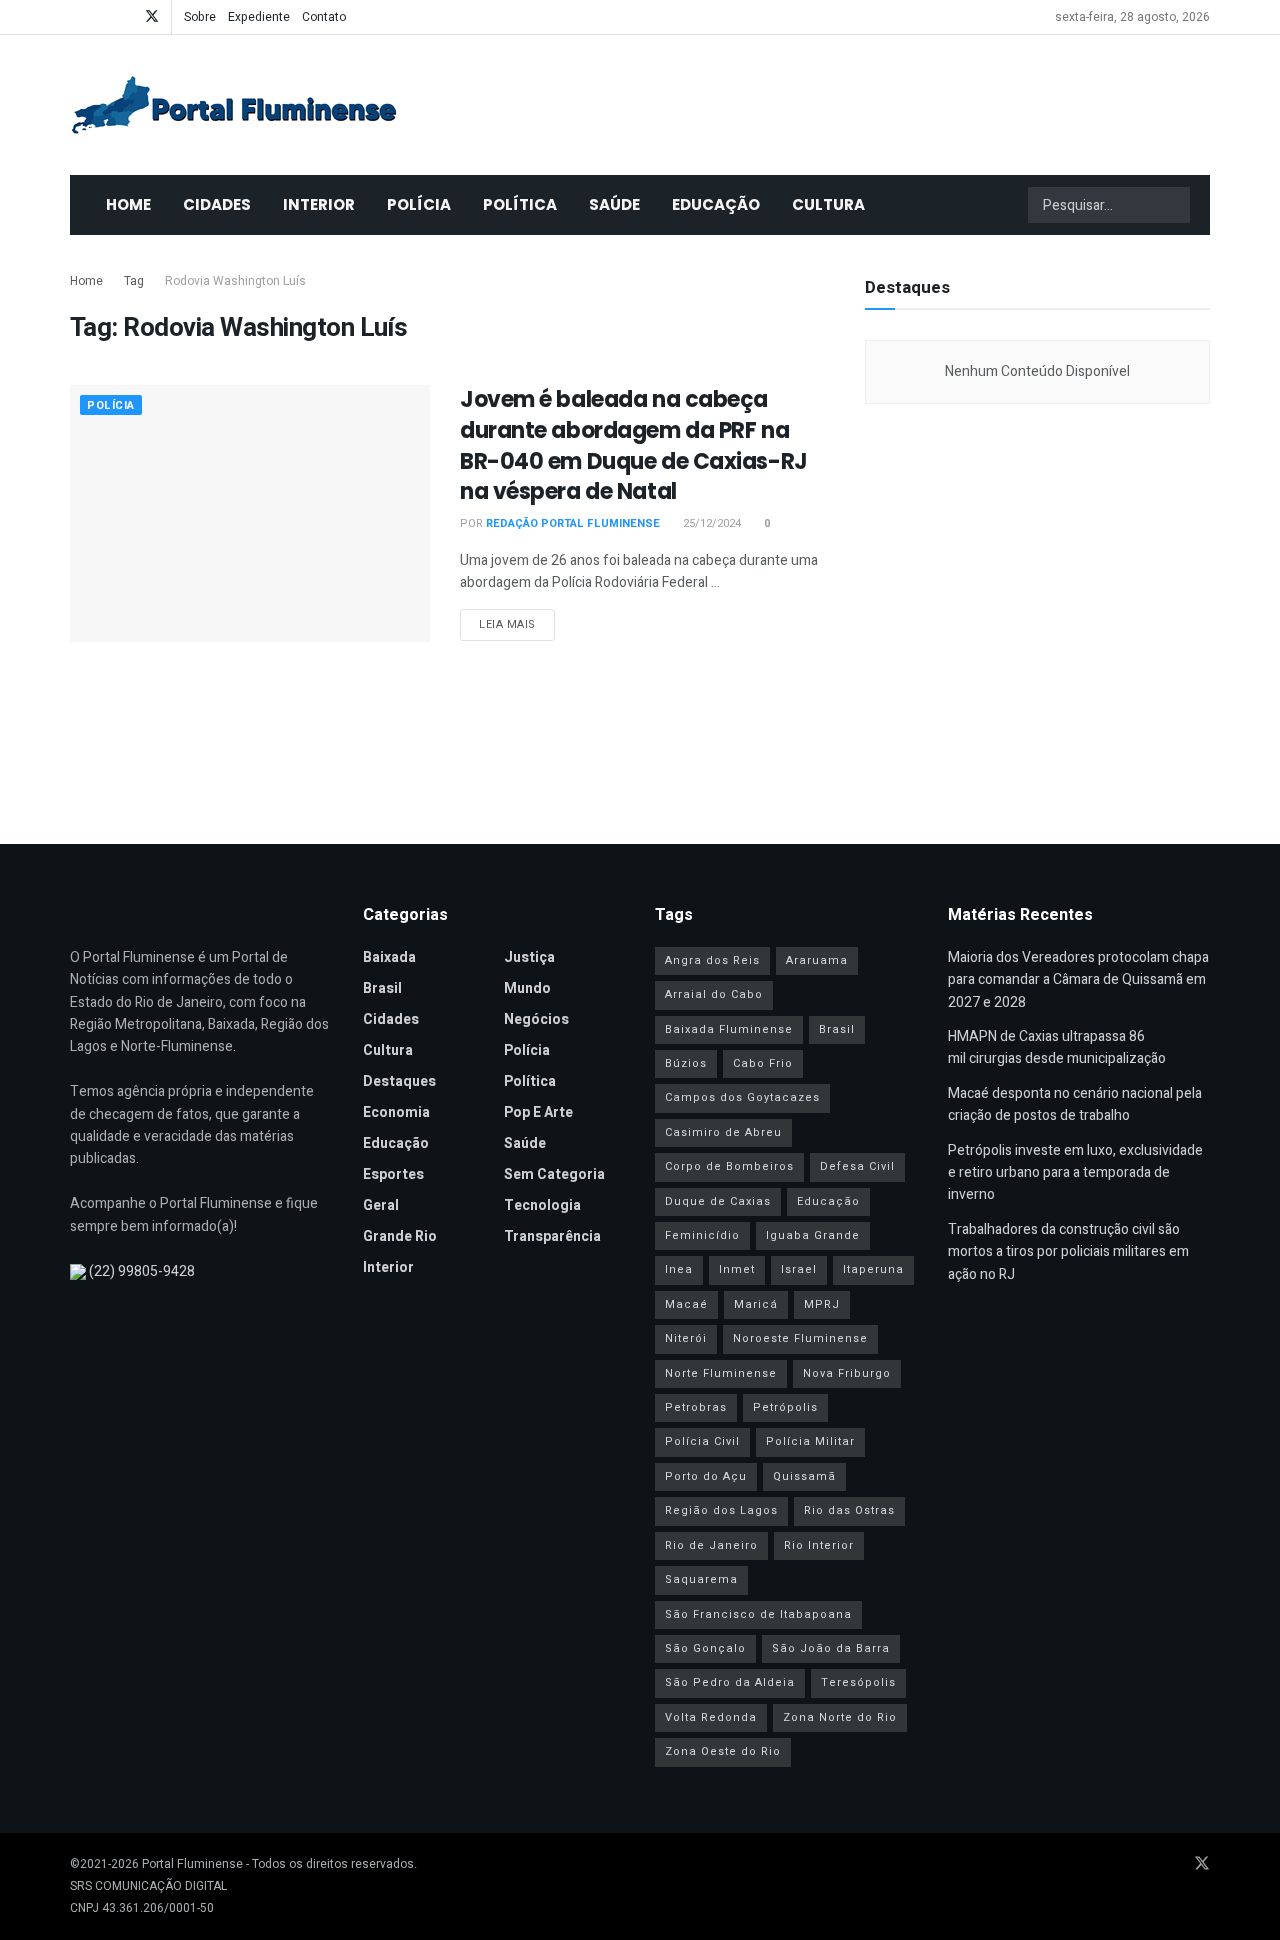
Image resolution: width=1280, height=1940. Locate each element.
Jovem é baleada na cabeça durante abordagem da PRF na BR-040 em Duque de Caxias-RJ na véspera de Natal (634, 445)
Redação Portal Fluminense (573, 523)
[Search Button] (1173, 205)
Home (128, 204)
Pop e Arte (538, 1112)
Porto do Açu (706, 1476)
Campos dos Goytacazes (742, 1097)
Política (520, 204)
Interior (319, 204)
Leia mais (517, 624)
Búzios (686, 1063)
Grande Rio (400, 1236)
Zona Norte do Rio (840, 1717)
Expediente (259, 17)
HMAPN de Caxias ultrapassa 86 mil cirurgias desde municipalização (1057, 1047)
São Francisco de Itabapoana (758, 1614)
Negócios (536, 1019)
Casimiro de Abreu (723, 1132)
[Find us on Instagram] (125, 17)
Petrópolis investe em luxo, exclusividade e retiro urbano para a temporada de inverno (1075, 1173)
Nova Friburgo (847, 1373)
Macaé (686, 1304)
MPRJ (822, 1304)
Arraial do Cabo (714, 994)
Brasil (382, 988)
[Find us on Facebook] (75, 17)
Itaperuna (873, 1269)
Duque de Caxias (718, 1201)
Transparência (552, 1236)
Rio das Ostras (849, 1510)
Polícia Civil (702, 1441)
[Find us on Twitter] (152, 17)
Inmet (737, 1269)
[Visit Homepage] (234, 105)
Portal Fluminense (192, 1864)
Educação (716, 204)
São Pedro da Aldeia (730, 1682)
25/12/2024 (710, 523)
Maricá (756, 1304)
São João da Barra (831, 1648)
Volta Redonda (711, 1717)
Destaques (399, 1081)
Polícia (419, 204)
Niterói (686, 1338)
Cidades (217, 204)
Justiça (529, 957)
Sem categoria (554, 1174)
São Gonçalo (705, 1648)
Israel (799, 1269)
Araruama (817, 960)
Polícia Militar (810, 1441)
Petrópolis (785, 1407)
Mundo (527, 988)
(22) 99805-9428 (142, 1271)
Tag (134, 281)
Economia (396, 1112)
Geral (381, 1205)
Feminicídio (702, 1235)
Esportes (393, 1174)
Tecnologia (542, 1205)
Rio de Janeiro (711, 1545)
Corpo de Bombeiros (729, 1166)
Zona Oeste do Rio (723, 1751)
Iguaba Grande (813, 1235)
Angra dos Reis (712, 960)
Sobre (200, 17)
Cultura (828, 204)
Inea (679, 1269)
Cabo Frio (763, 1063)
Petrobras (696, 1407)
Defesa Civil (857, 1166)
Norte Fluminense (721, 1373)
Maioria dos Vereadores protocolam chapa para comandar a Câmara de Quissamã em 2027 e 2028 (1078, 980)
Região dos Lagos (721, 1510)
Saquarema (701, 1579)
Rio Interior (819, 1545)
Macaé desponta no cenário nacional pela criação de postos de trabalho (1075, 1104)
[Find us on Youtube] (100, 17)
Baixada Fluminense (729, 1029)
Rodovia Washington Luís (235, 281)
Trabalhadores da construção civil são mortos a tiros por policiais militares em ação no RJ (1068, 1252)
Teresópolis (858, 1682)
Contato (324, 17)
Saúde (614, 204)
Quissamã (804, 1476)
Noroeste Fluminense (800, 1338)
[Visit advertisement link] (1037, 614)
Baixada (389, 957)
